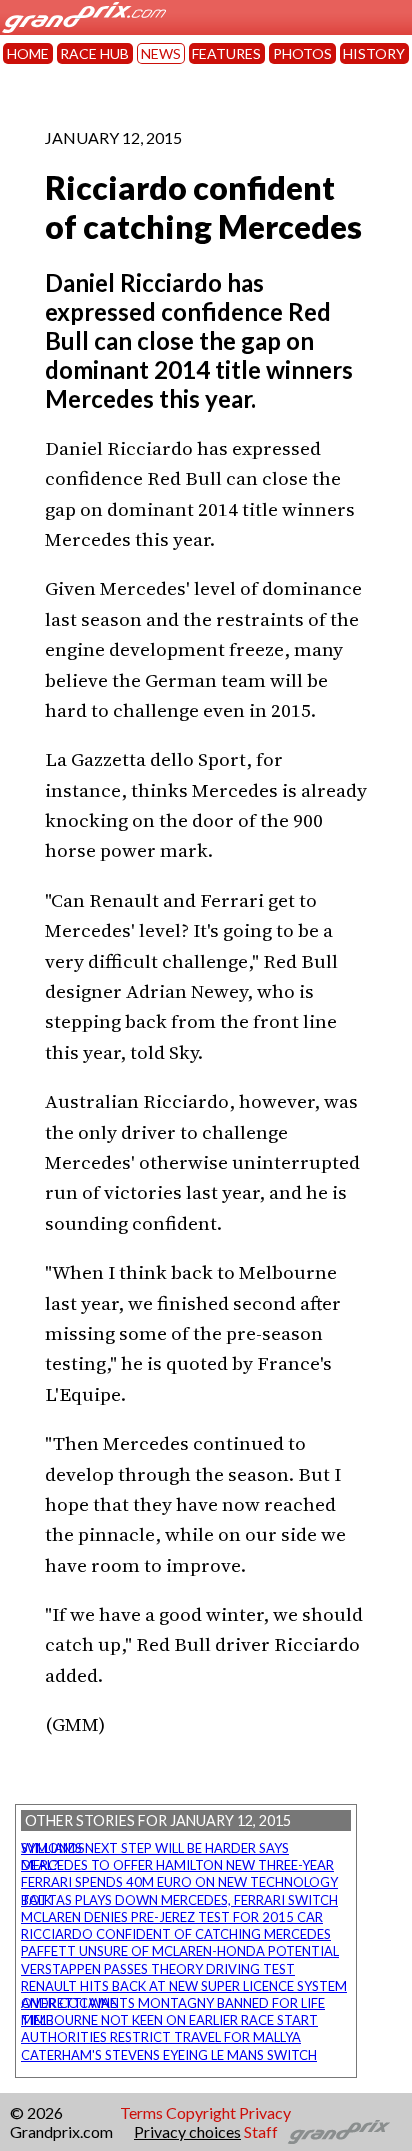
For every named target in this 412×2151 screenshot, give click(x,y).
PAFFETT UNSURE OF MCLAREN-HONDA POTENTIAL (180, 1951)
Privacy (265, 2112)
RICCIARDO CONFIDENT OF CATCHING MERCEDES (176, 1934)
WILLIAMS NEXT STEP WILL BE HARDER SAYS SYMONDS (155, 1848)
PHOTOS (302, 53)
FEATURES (226, 53)
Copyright (201, 2112)
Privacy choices (187, 2131)
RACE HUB (94, 53)
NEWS (161, 53)
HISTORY (374, 53)
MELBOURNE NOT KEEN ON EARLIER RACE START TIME (169, 2020)
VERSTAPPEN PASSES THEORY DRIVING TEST (158, 1969)
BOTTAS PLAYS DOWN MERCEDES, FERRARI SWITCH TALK (179, 1900)
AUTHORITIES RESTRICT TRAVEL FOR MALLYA (161, 2037)
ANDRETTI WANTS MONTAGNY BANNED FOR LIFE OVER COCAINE (173, 2003)
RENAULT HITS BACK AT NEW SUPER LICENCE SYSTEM (184, 1986)
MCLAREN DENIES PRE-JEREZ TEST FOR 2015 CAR (172, 1917)
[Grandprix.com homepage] (339, 2132)
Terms (141, 2112)
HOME (28, 53)
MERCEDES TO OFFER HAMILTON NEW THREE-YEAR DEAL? (177, 1865)
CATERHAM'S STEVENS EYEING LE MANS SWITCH (169, 2055)
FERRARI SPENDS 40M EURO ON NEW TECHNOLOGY (179, 1882)
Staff (261, 2131)
